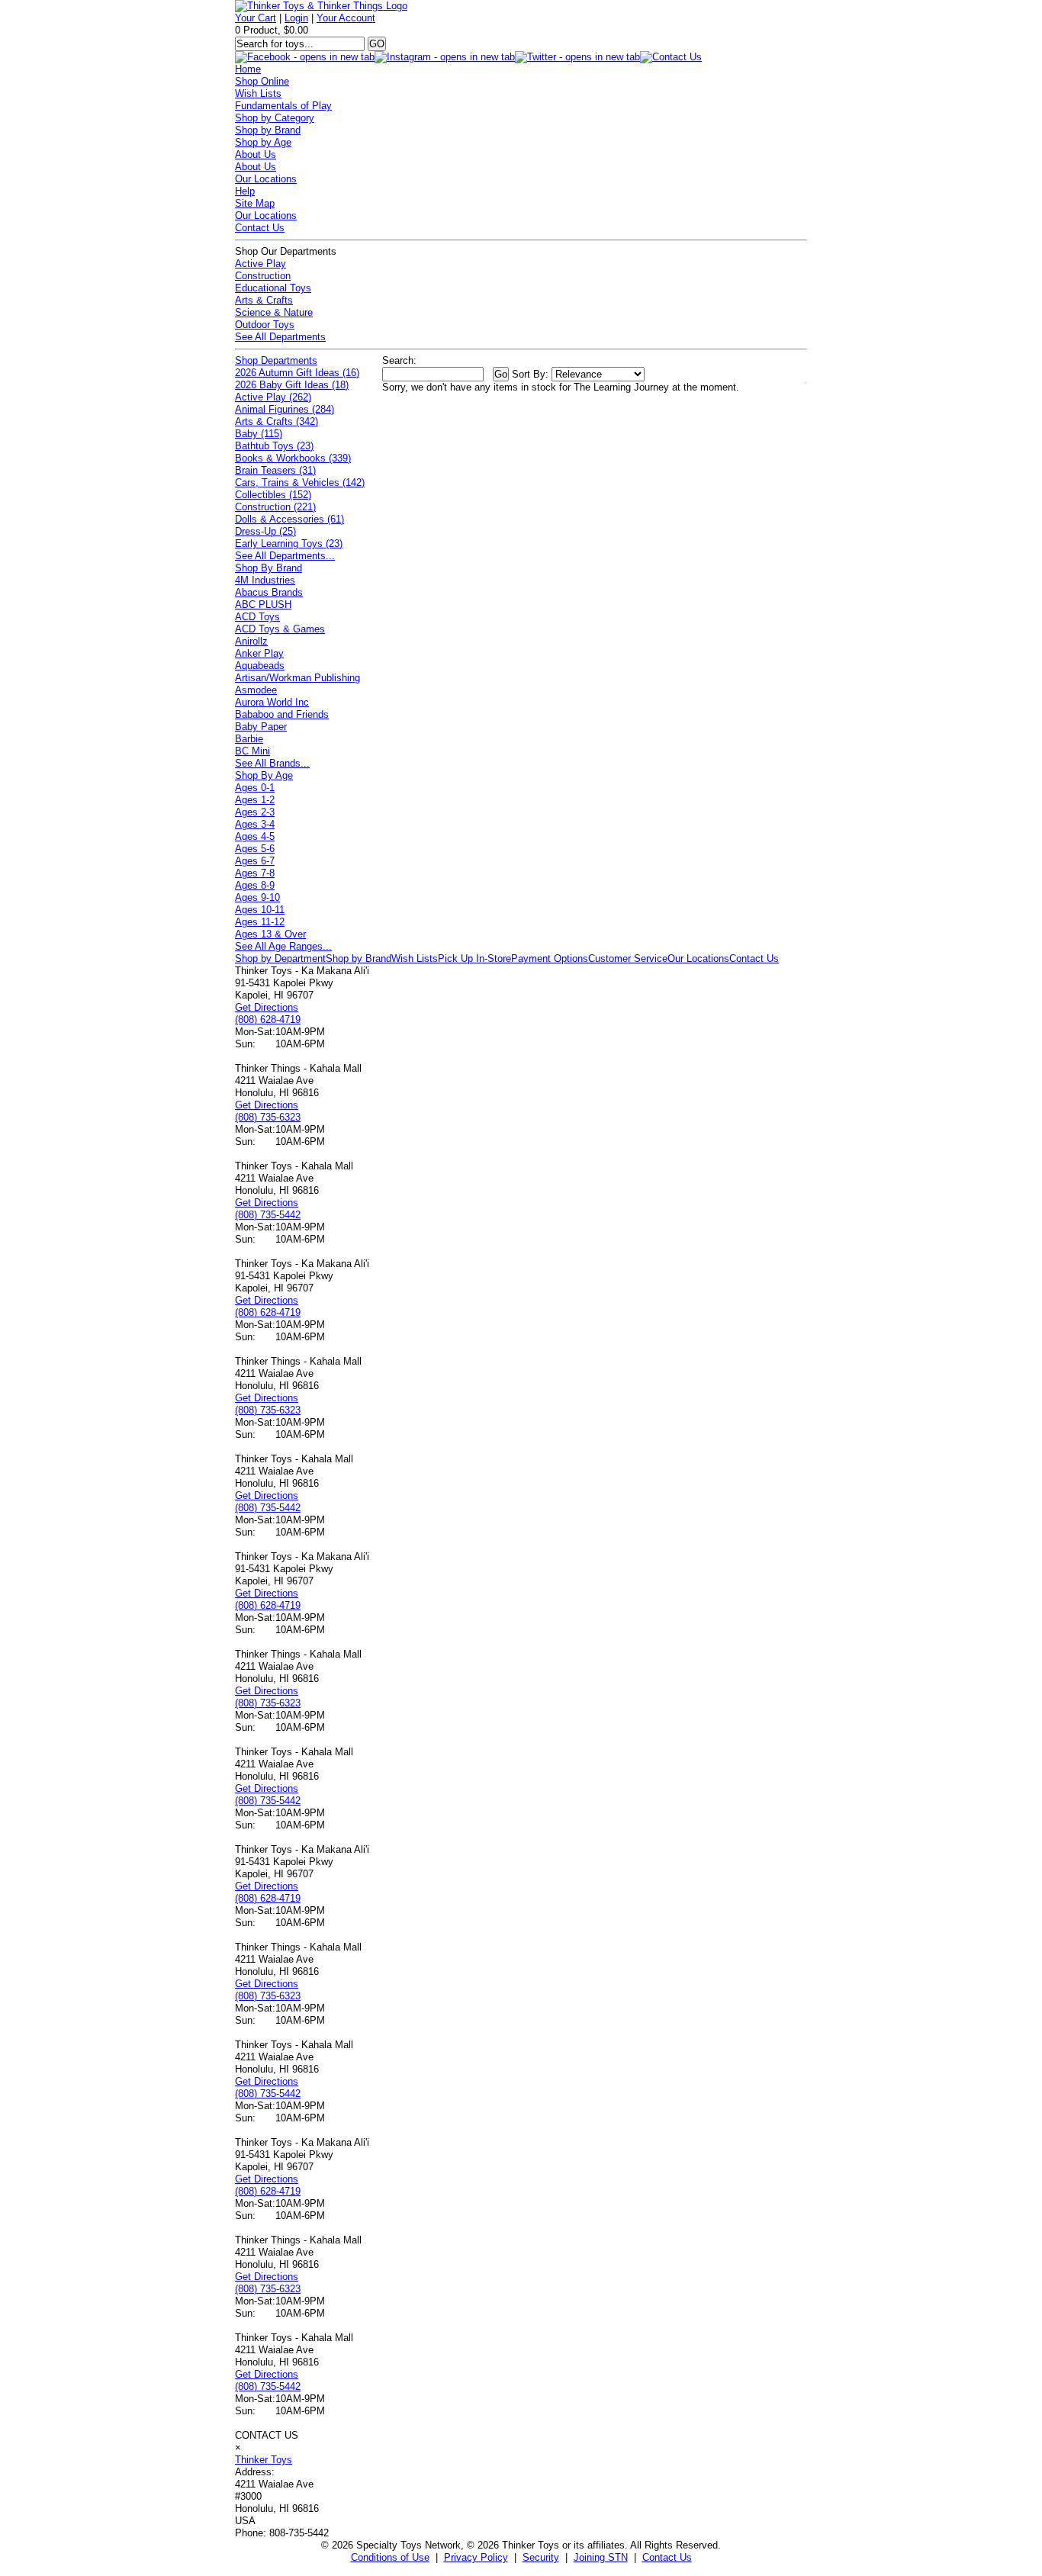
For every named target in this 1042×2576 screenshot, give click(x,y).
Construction (263, 276)
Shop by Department (280, 958)
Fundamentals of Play (283, 106)
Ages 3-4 (255, 824)
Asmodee (256, 690)
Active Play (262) (273, 397)
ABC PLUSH (263, 605)
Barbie (249, 739)
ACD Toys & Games (280, 629)
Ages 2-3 (255, 812)
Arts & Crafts (264, 300)
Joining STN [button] (601, 2557)
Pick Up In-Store (474, 958)
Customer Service (628, 958)
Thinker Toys (264, 2460)
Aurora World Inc (272, 702)
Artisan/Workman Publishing (297, 678)
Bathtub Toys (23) (274, 446)
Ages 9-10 (257, 897)
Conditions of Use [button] (390, 2557)
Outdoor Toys (265, 325)
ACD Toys (257, 617)
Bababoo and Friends (282, 714)
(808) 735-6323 (268, 1117)
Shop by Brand (268, 130)
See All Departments (280, 337)
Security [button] (541, 2557)
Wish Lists (258, 93)
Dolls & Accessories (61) (289, 519)
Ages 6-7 (255, 861)
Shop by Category (275, 118)
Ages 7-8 (255, 873)
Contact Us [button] (667, 2557)
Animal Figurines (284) (285, 409)
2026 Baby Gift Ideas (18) (292, 385)
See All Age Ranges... (283, 946)
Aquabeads (260, 666)
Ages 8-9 (255, 885)
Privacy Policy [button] (476, 2557)
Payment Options (550, 958)
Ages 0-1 (255, 788)
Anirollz (251, 641)
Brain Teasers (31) (275, 470)
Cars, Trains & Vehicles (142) (300, 482)
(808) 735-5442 (268, 1215)
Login (296, 18)
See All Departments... (285, 556)
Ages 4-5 (255, 836)
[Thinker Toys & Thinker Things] (321, 6)
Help (245, 191)
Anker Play (259, 653)
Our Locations (266, 179)
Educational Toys (273, 288)
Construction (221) (275, 507)
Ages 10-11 (260, 910)
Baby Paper (261, 727)
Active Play (260, 264)
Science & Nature (274, 312)
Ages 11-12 (260, 922)
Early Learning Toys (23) (289, 544)
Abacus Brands (269, 592)
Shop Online (262, 81)
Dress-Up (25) (265, 531)
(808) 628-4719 (268, 1019)
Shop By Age (264, 775)
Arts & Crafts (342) (277, 421)
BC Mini (252, 751)
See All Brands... (272, 763)
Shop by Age (263, 142)
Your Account (346, 18)
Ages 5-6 (255, 849)
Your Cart (256, 18)
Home (248, 69)
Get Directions (267, 1007)
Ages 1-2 (255, 800)
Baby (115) (259, 434)
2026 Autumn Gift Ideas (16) (297, 373)
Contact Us (260, 228)
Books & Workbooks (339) (293, 458)
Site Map (255, 203)
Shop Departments (276, 360)
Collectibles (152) (273, 495)
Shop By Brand (269, 568)
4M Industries (265, 580)
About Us (256, 154)
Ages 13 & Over (270, 934)
